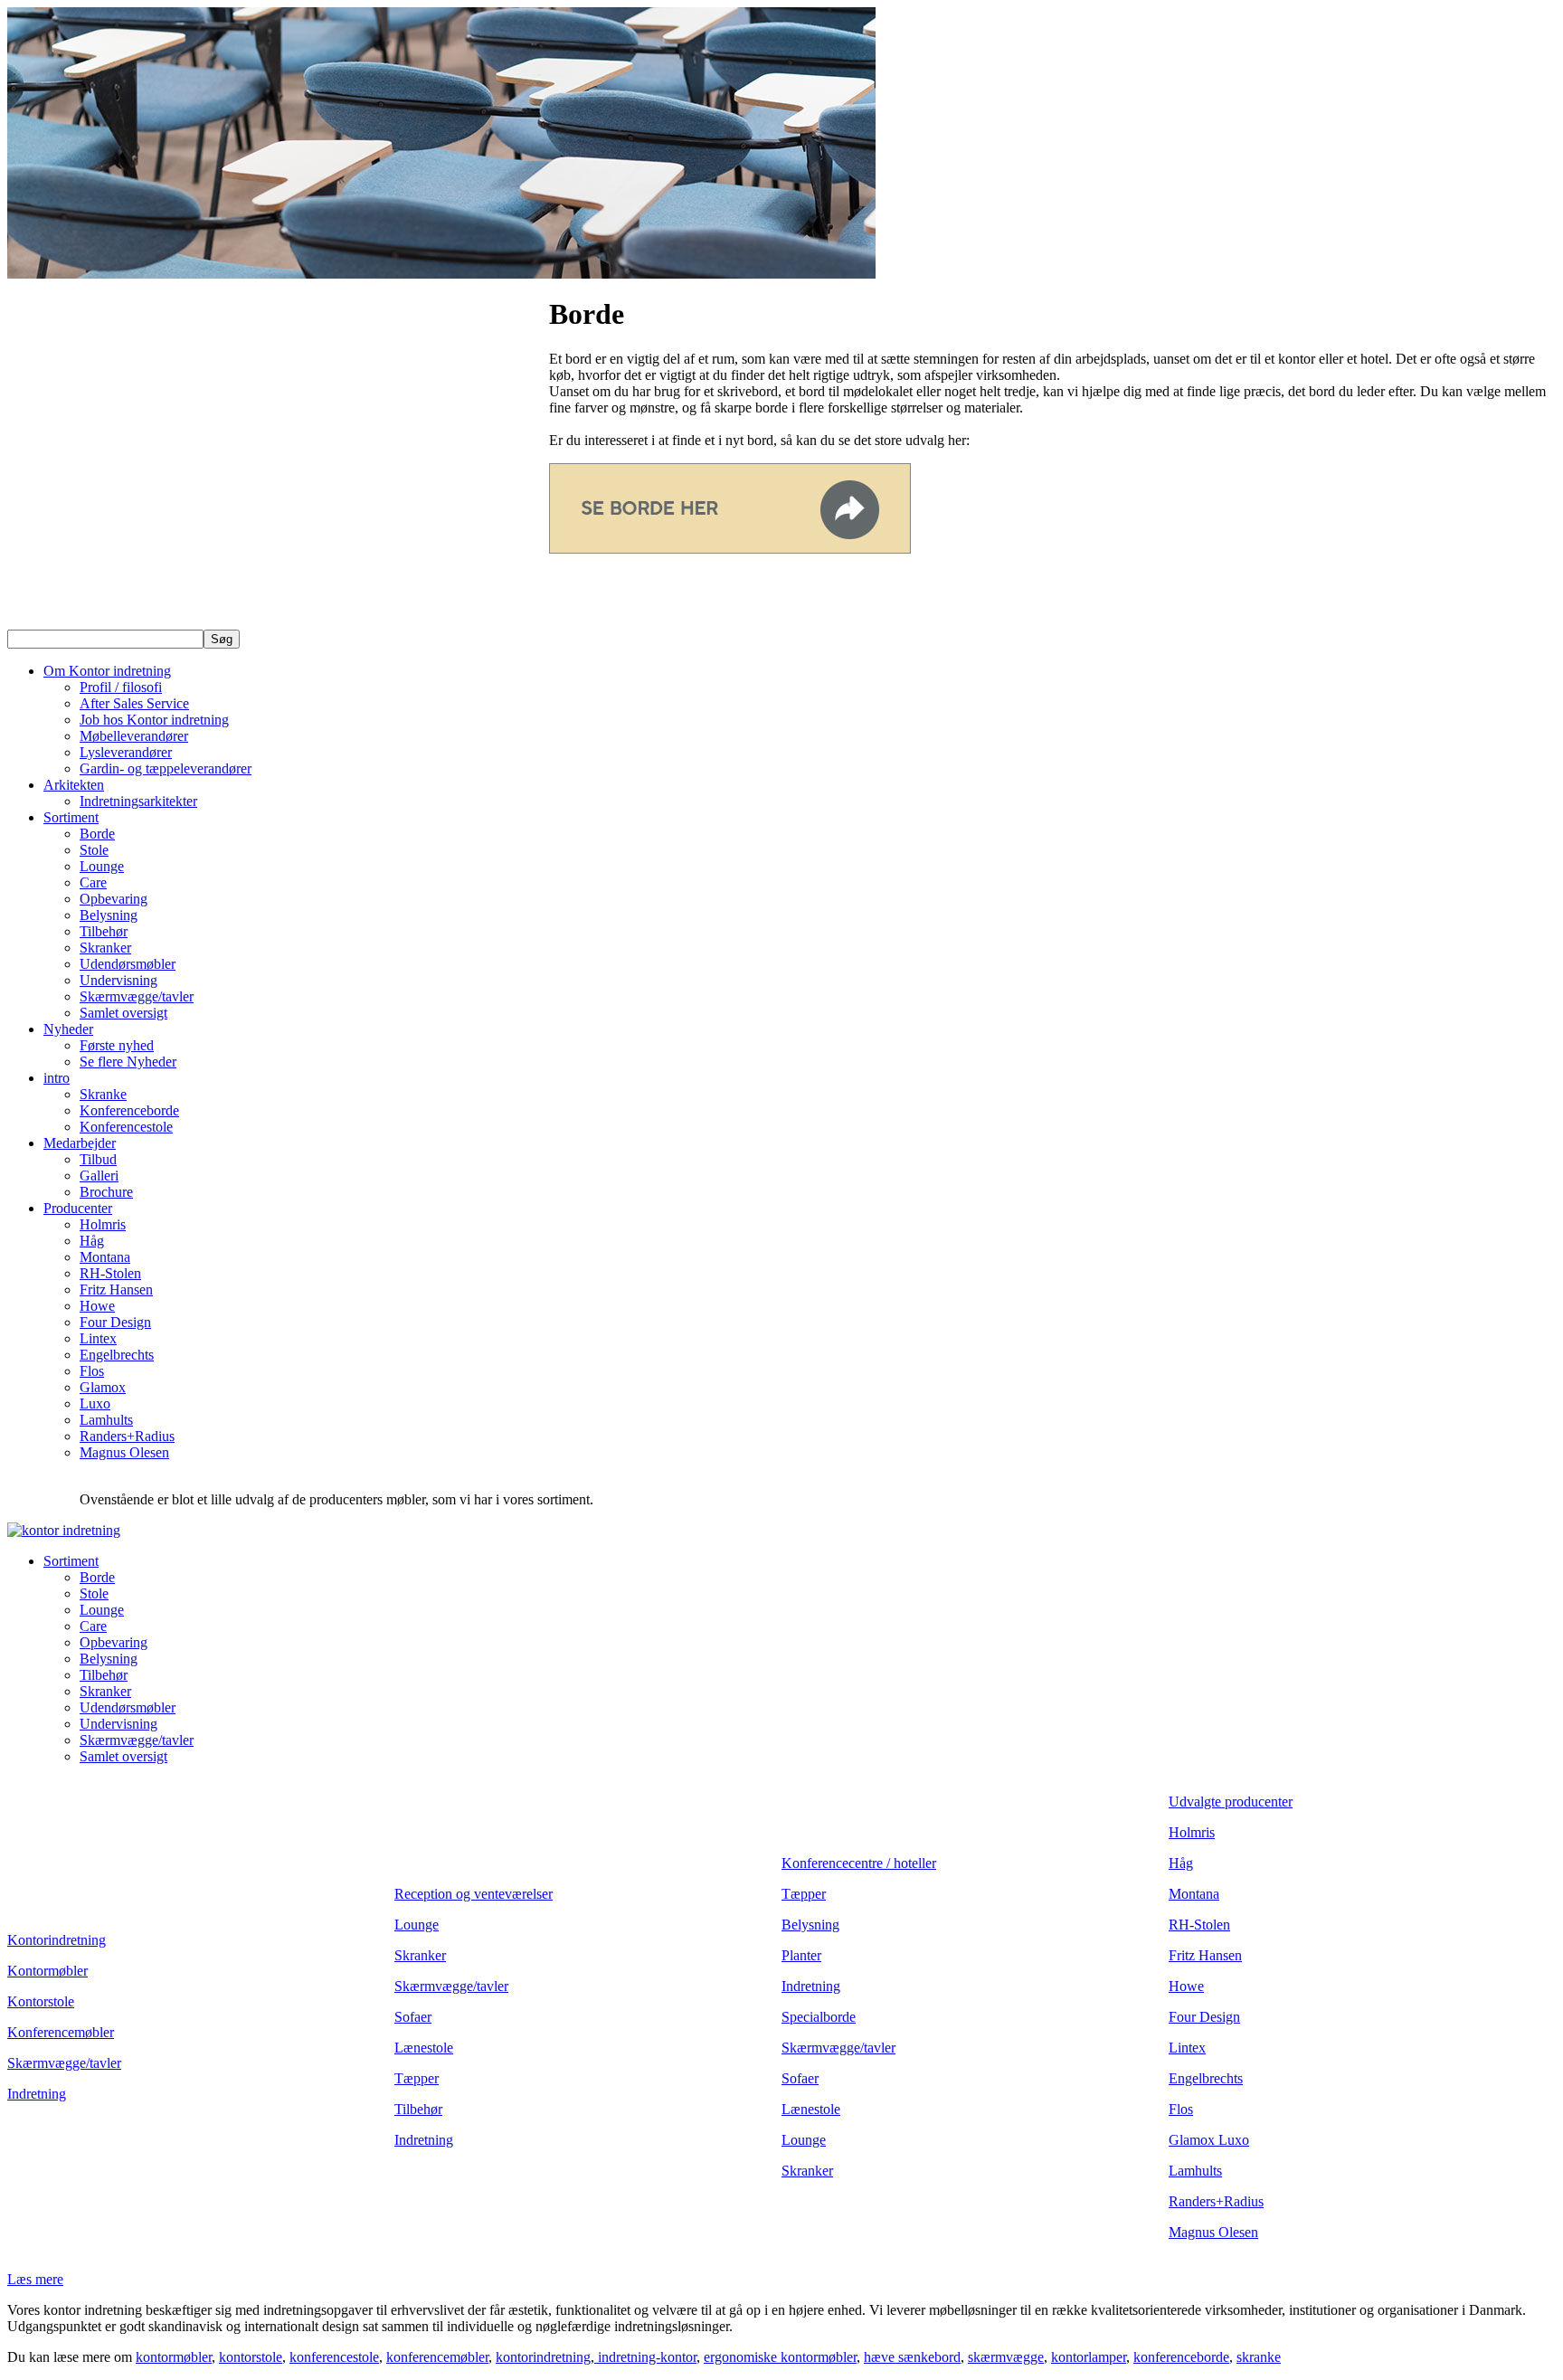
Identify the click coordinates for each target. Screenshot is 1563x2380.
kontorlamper (1089, 2357)
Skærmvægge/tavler (137, 996)
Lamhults (106, 1420)
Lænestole (424, 2048)
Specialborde (819, 2017)
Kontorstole (41, 2001)
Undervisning (118, 980)
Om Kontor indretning (107, 671)
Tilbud (98, 1159)
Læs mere (35, 2279)
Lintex (98, 1338)
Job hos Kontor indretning (154, 720)
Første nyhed (117, 1045)
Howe (97, 1306)
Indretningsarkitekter (138, 801)
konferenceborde (1181, 2357)
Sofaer (413, 2017)
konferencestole (334, 2357)
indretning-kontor (645, 2357)
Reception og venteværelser (474, 1894)
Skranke (103, 1094)
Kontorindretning (57, 1940)
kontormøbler (174, 2357)
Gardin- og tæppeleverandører (166, 768)
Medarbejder (80, 1143)
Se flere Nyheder (128, 1062)
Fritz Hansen (116, 1290)
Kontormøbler (47, 1971)
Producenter (78, 1208)
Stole (94, 850)
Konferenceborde (129, 1110)
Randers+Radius (127, 1436)
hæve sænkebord (912, 2357)
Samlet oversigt (123, 1013)
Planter (801, 1955)
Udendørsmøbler (128, 964)
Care (93, 882)
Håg (92, 1241)
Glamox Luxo (1209, 2140)
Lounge (102, 866)
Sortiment (71, 817)
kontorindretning (543, 2357)
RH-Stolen (110, 1273)
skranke (1259, 2357)
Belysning (109, 915)
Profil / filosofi (121, 687)
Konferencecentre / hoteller (859, 1863)
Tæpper (417, 2078)
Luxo (95, 1403)
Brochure (106, 1192)
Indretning (37, 2094)
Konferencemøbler (61, 2032)
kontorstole (251, 2357)
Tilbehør (104, 931)
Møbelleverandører (134, 736)
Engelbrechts (117, 1355)
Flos (92, 1371)
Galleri (99, 1176)
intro (57, 1078)
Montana (105, 1257)
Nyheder (68, 1029)
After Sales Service (134, 703)
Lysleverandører (126, 752)
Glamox (103, 1387)
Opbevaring (114, 899)
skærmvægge (1006, 2357)
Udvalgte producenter (1231, 1802)
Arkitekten (74, 785)
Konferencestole (126, 1127)
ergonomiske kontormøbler (780, 2357)
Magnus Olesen (124, 1452)
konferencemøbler (437, 2357)
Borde (97, 834)
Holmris (103, 1224)
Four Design (115, 1322)
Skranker (105, 948)
